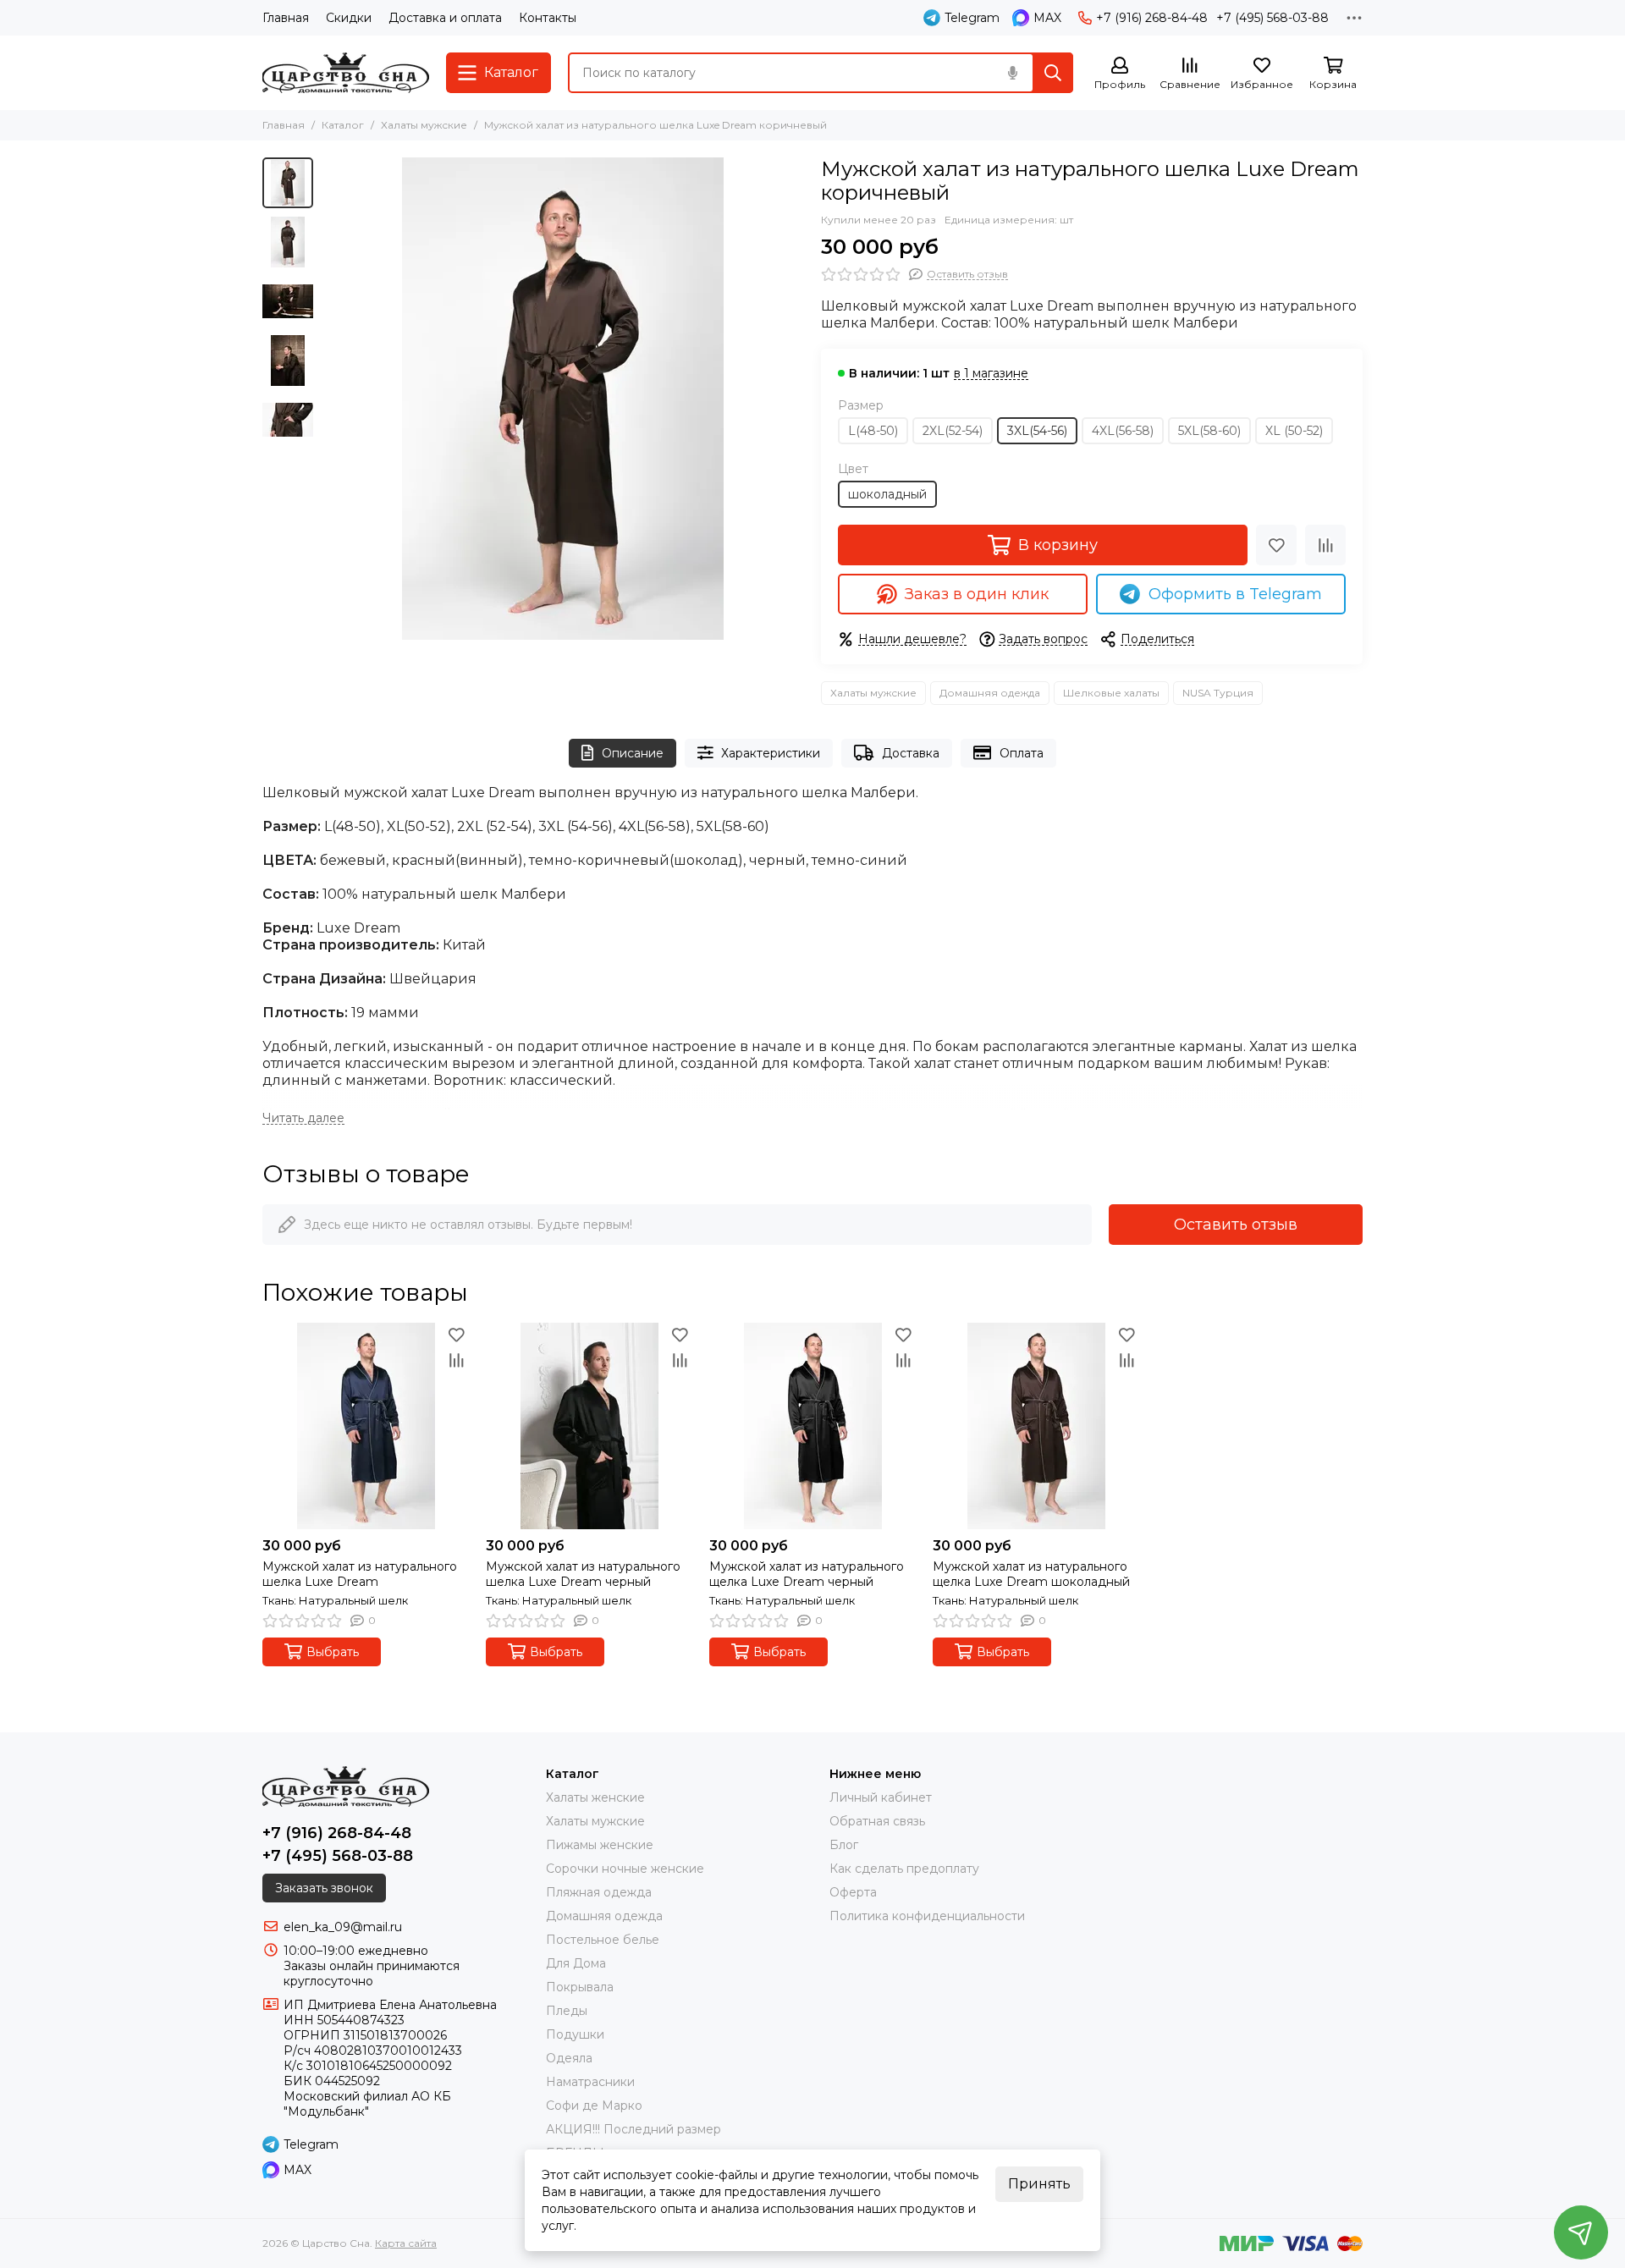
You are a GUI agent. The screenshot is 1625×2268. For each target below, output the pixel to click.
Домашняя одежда (990, 693)
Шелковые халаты (1111, 693)
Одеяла (569, 2058)
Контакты (548, 18)
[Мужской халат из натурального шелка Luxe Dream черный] (589, 1426)
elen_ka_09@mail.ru (343, 1927)
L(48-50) (873, 431)
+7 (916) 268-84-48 (1152, 18)
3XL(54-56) (1037, 431)
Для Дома (576, 1963)
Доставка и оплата (445, 18)
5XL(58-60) (1209, 431)
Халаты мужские (424, 125)
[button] (330, 399)
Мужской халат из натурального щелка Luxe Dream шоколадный (1031, 1574)
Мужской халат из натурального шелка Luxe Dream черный (583, 1574)
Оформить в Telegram (1235, 594)
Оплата (1022, 753)
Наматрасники (590, 2082)
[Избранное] (1276, 545)
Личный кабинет (881, 1797)
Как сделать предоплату (904, 1869)
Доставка (911, 753)
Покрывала (580, 1987)
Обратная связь (877, 1821)
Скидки (349, 18)
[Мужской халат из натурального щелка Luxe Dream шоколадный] (1036, 1426)
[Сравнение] (1325, 545)
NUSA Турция (1218, 693)
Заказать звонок (324, 1888)
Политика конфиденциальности (927, 1916)
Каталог (343, 125)
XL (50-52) (1294, 431)
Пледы (567, 2011)
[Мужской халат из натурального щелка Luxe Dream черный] (812, 1426)
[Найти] (1053, 73)
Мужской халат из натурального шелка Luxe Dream (360, 1574)
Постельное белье (603, 1940)
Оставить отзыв (1236, 1225)
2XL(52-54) (953, 431)
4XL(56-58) (1123, 431)
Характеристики (771, 753)
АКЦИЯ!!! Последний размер (633, 2129)
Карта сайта (406, 2243)
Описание (633, 753)
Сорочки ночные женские (625, 1869)
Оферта (853, 1892)
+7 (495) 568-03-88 (1272, 18)
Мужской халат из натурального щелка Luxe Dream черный (807, 1574)
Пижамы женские (600, 1845)
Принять (1039, 2184)
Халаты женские (595, 1797)
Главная (286, 18)
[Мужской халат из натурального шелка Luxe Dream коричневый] (563, 399)
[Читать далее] (303, 1118)
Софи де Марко (594, 2106)
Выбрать (333, 1652)
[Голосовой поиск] (1012, 73)
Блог (844, 1845)
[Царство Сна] (346, 73)
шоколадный (887, 494)
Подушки (575, 2034)
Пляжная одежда (599, 1892)
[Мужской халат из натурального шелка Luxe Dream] (366, 1426)
